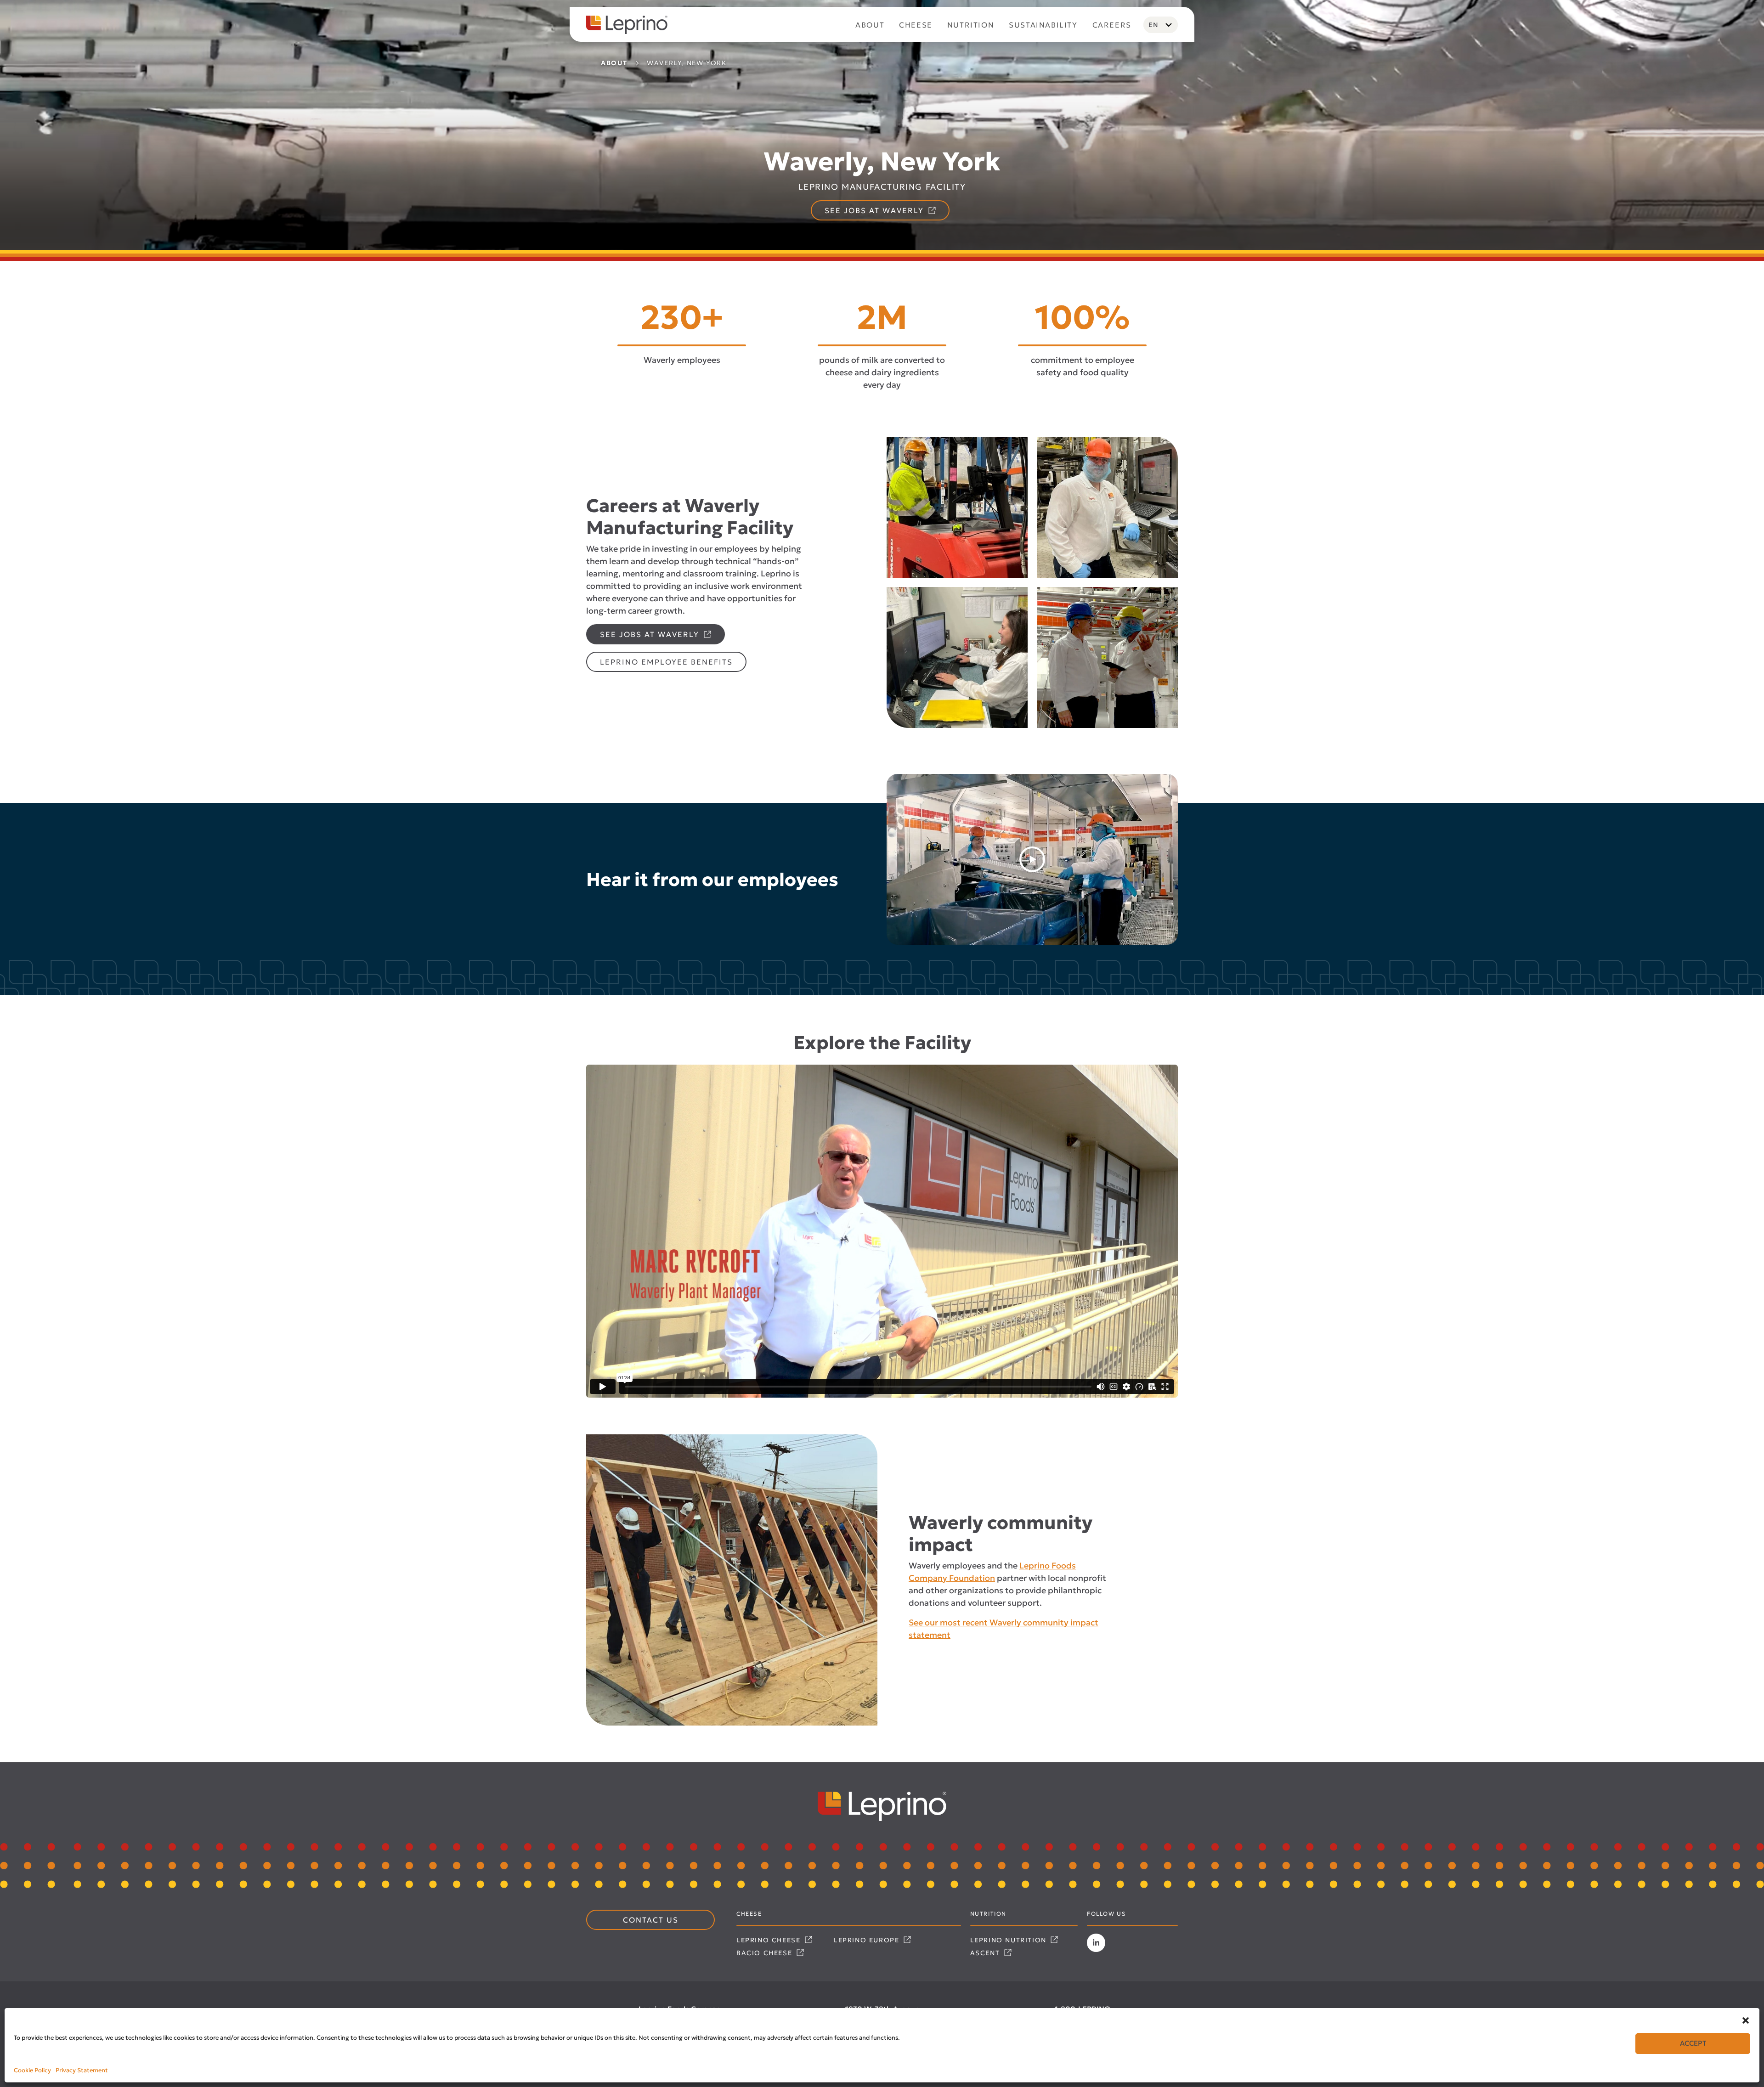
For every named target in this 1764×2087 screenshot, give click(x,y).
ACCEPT (1693, 2044)
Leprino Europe (868, 1940)
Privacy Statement (82, 2070)
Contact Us (651, 1920)
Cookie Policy (32, 2070)
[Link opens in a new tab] (1096, 1943)
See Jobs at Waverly (876, 210)
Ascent (986, 1953)
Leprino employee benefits (666, 662)
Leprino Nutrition (1010, 1940)
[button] (1746, 2019)
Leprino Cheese (770, 1940)
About (614, 63)
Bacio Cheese (766, 1953)
